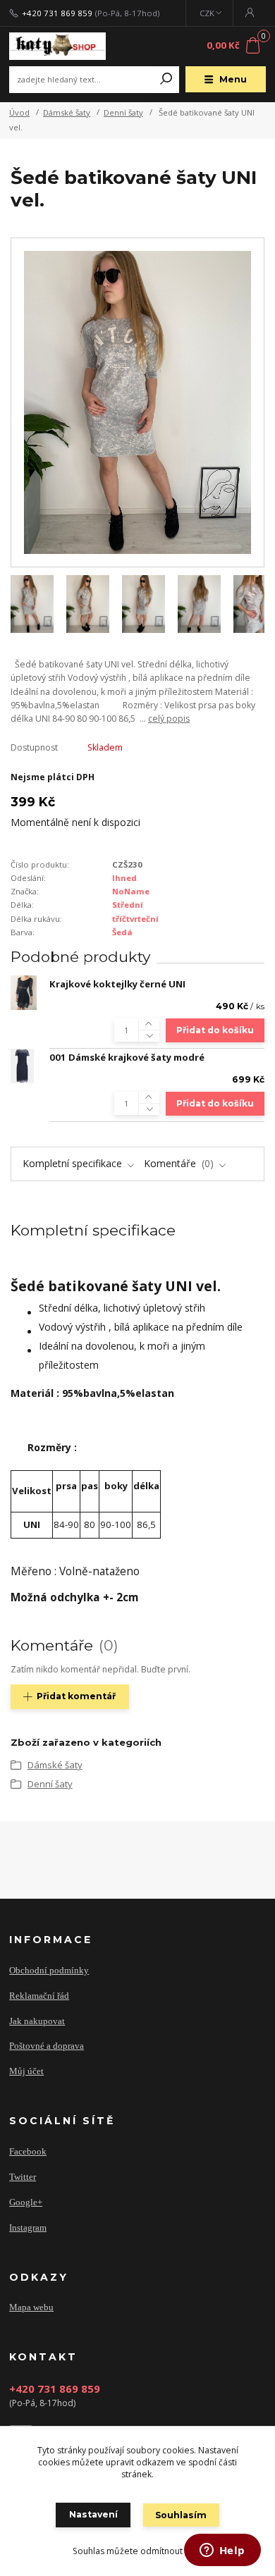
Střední (128, 905)
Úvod (19, 112)
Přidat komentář (76, 1696)
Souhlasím (181, 2515)
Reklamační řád (39, 1996)
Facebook (28, 2151)
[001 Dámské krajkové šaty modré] (22, 1066)
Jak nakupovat (37, 2021)
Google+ (26, 2202)
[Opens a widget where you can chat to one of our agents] (222, 2551)
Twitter (23, 2177)
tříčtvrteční (135, 919)
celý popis (169, 719)
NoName (131, 891)
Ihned (124, 878)
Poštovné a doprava (47, 2046)
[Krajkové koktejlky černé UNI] (24, 993)
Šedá (122, 932)
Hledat (166, 80)
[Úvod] (57, 47)
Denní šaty (123, 112)
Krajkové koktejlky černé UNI (117, 984)
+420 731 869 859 (57, 13)
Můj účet (26, 2071)
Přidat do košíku (215, 1030)
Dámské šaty (67, 112)
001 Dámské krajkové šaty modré (127, 1057)
